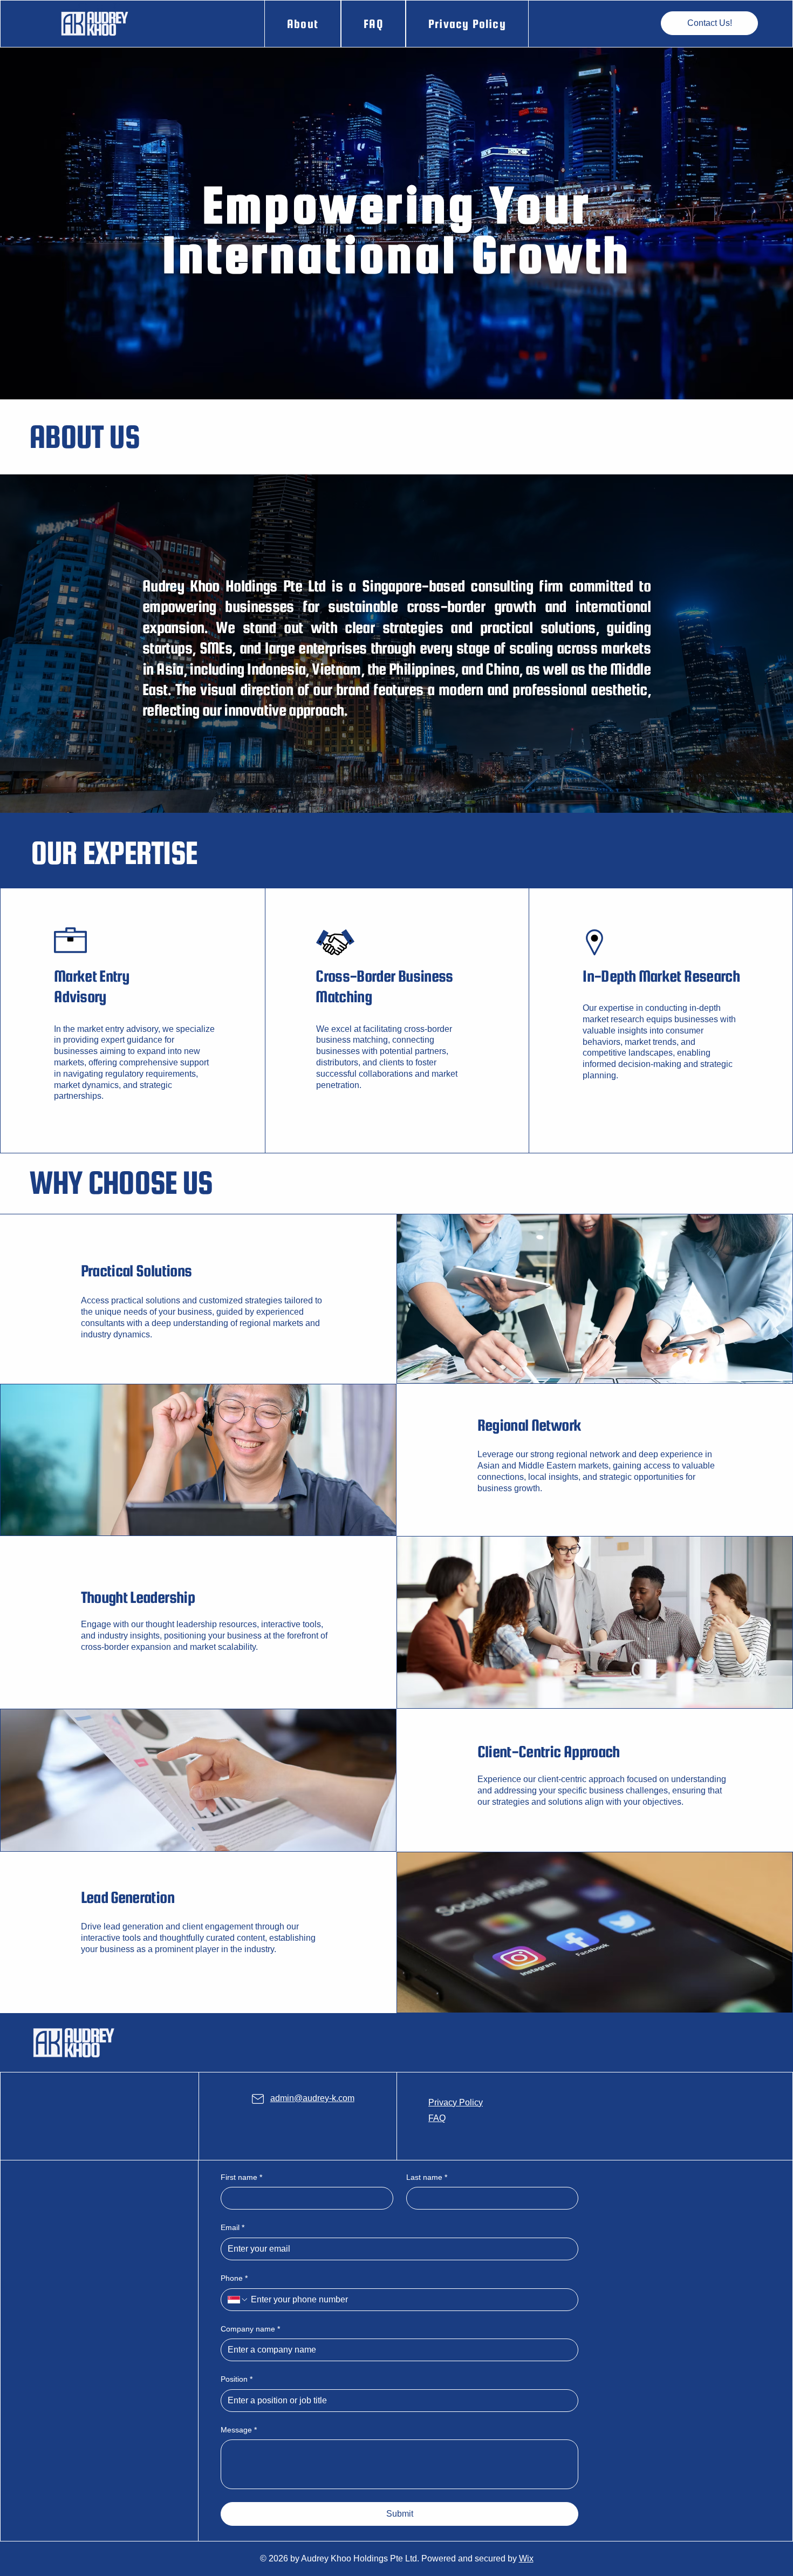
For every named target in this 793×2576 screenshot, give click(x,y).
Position (237, 2379)
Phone (234, 2278)
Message (239, 2430)
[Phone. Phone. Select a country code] (238, 2300)
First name (241, 2177)
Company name (250, 2329)
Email (233, 2227)
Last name (427, 2177)
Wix (526, 2558)
